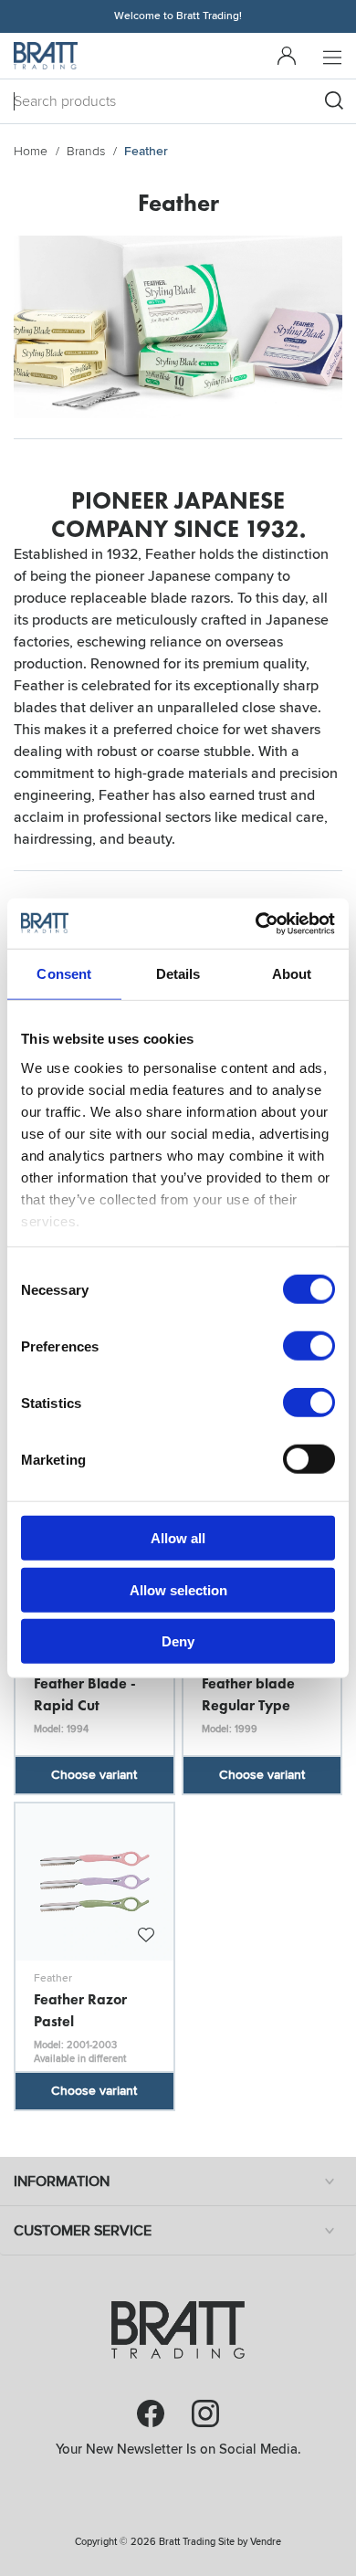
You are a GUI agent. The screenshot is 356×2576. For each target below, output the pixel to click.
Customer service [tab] (83, 2231)
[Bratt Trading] (46, 56)
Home (31, 151)
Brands (86, 151)
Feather (53, 1978)
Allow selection (178, 1589)
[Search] (334, 100)
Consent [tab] (64, 974)
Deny (178, 1641)
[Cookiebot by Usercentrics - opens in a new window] (256, 923)
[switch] (309, 1346)
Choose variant (94, 1775)
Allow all (178, 1538)
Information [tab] (62, 2182)
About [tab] (292, 974)
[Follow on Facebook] (151, 2413)
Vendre (266, 2542)
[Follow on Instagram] (205, 2413)
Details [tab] (178, 974)
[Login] (287, 56)
